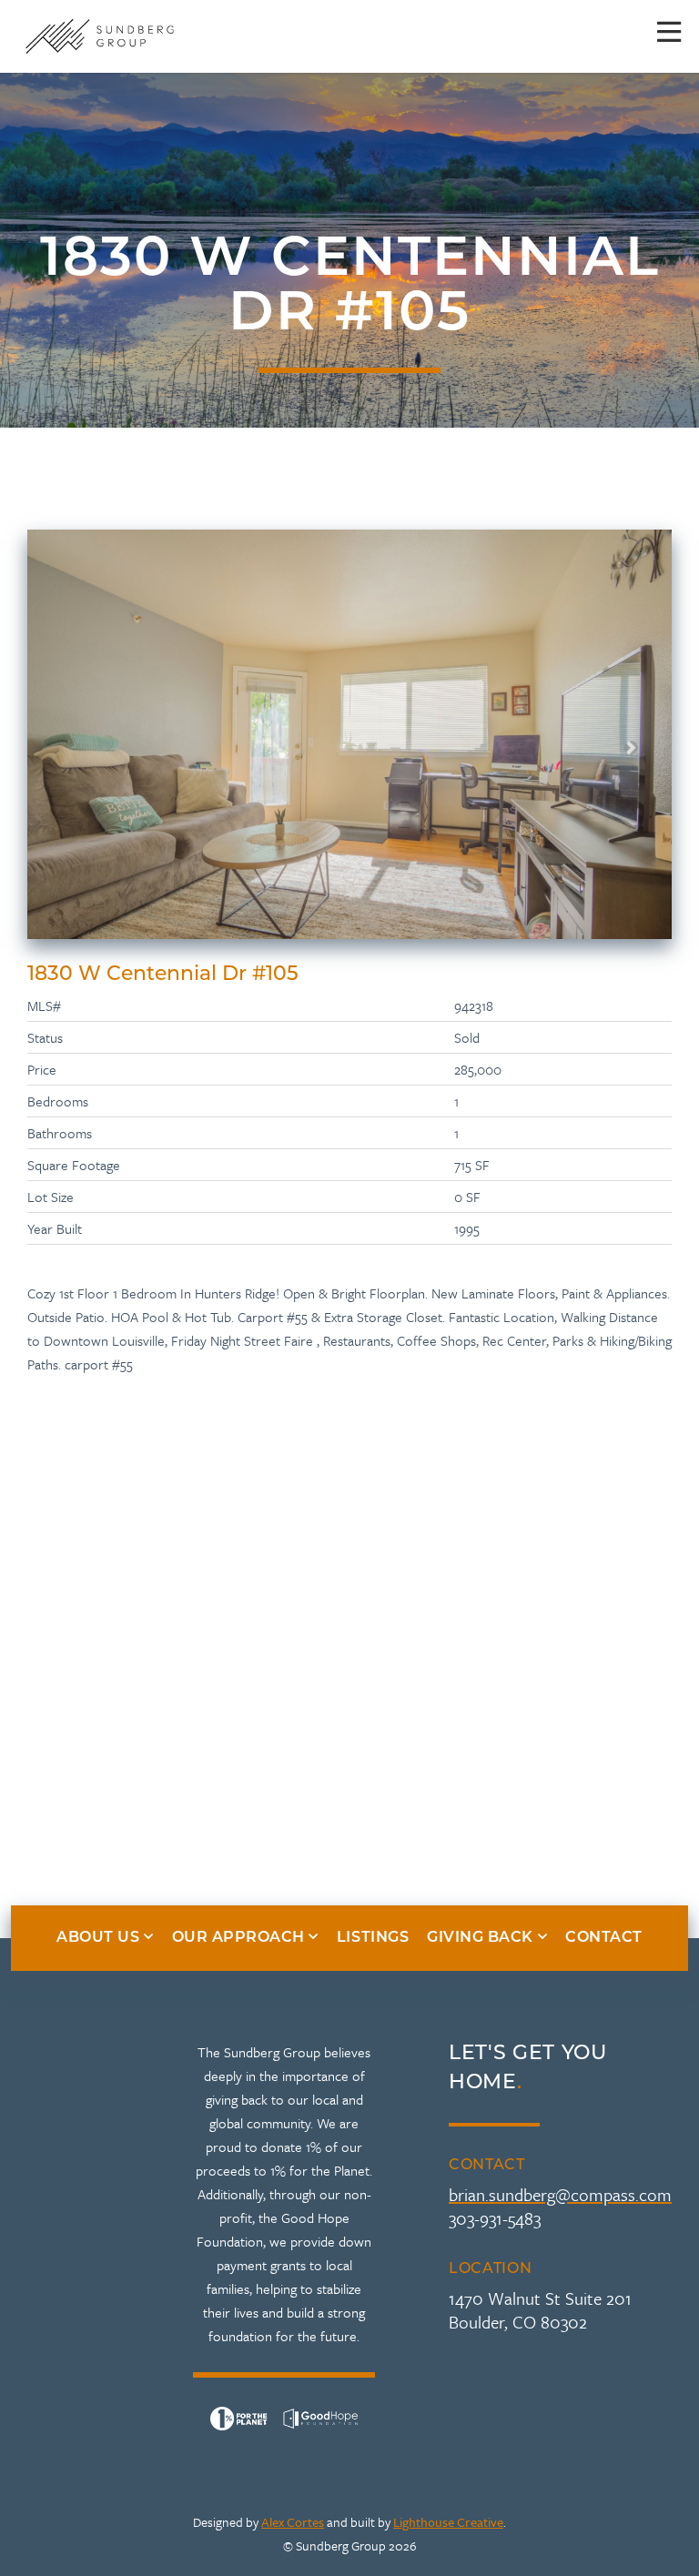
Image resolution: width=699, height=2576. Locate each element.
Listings (373, 1938)
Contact (604, 1938)
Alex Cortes (293, 2522)
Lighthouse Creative (448, 2522)
